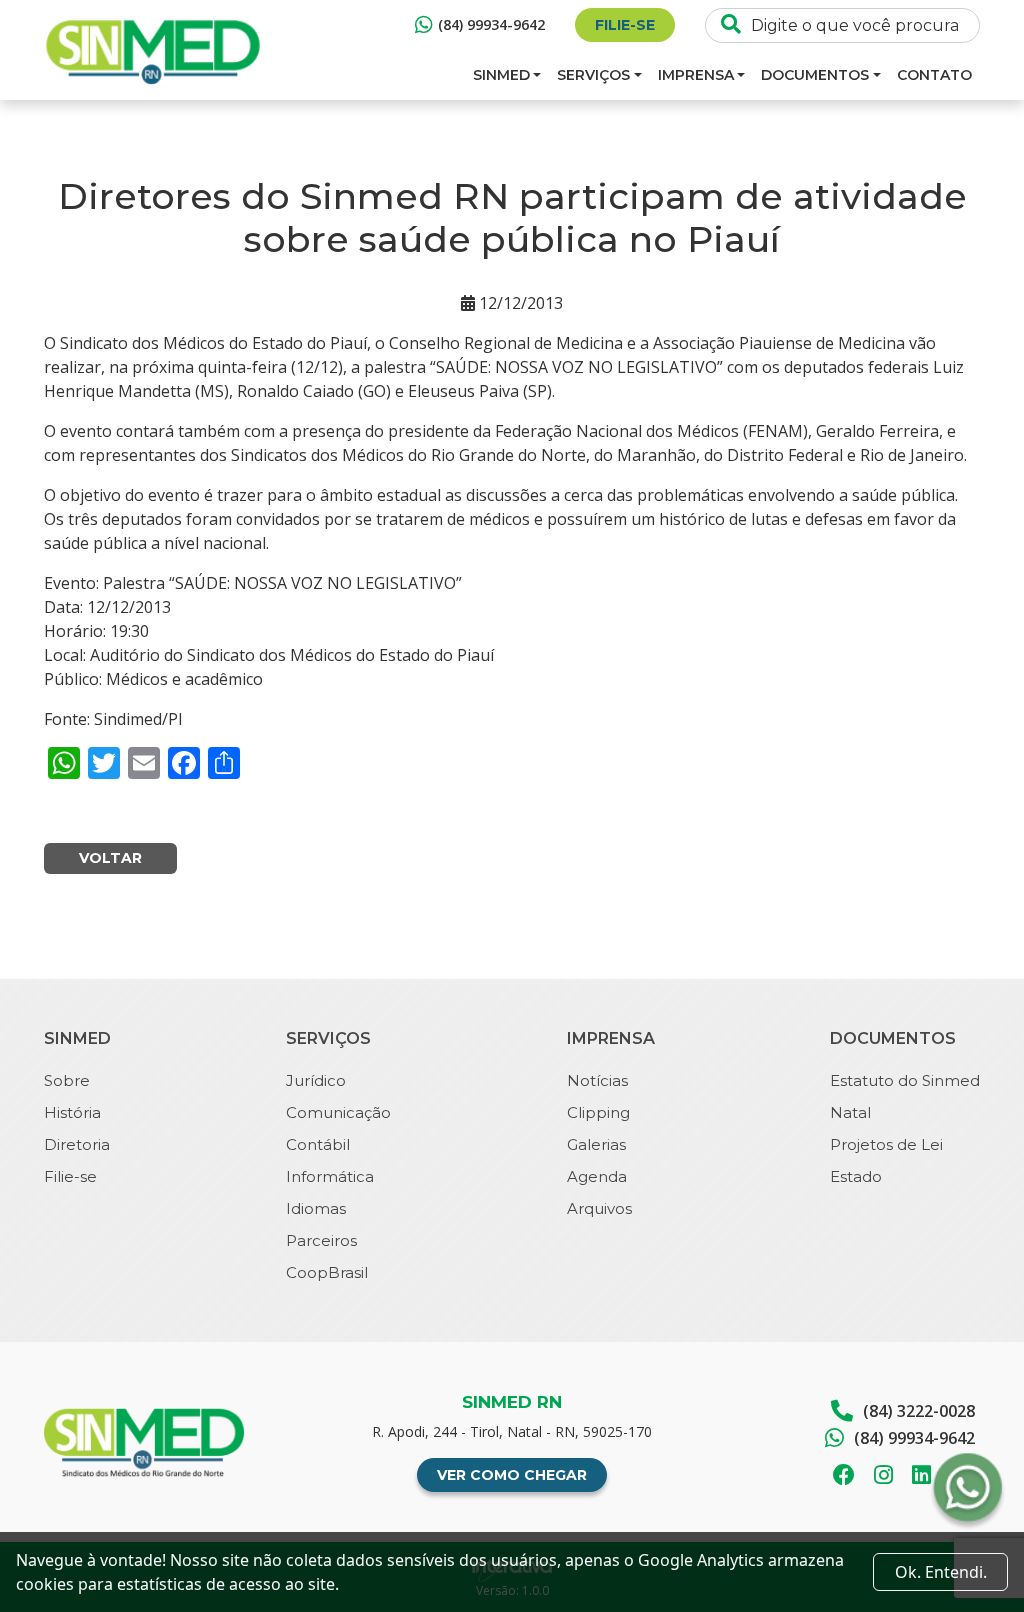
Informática (330, 1176)
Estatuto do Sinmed (905, 1080)
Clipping (598, 1112)
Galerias (596, 1144)
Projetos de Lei (886, 1144)
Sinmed (501, 75)
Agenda (597, 1176)
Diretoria (77, 1144)
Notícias (597, 1080)
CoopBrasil (327, 1272)
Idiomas (316, 1208)
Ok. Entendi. (941, 1572)
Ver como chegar (512, 1475)
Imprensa (696, 75)
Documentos (815, 75)
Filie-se (625, 25)
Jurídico (316, 1080)
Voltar (110, 858)
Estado (856, 1176)
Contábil (318, 1144)
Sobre (67, 1080)
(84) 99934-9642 (491, 24)
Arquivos (599, 1208)
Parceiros (321, 1240)
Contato (934, 75)
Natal (850, 1112)
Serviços (593, 75)
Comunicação (338, 1112)
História (72, 1112)
